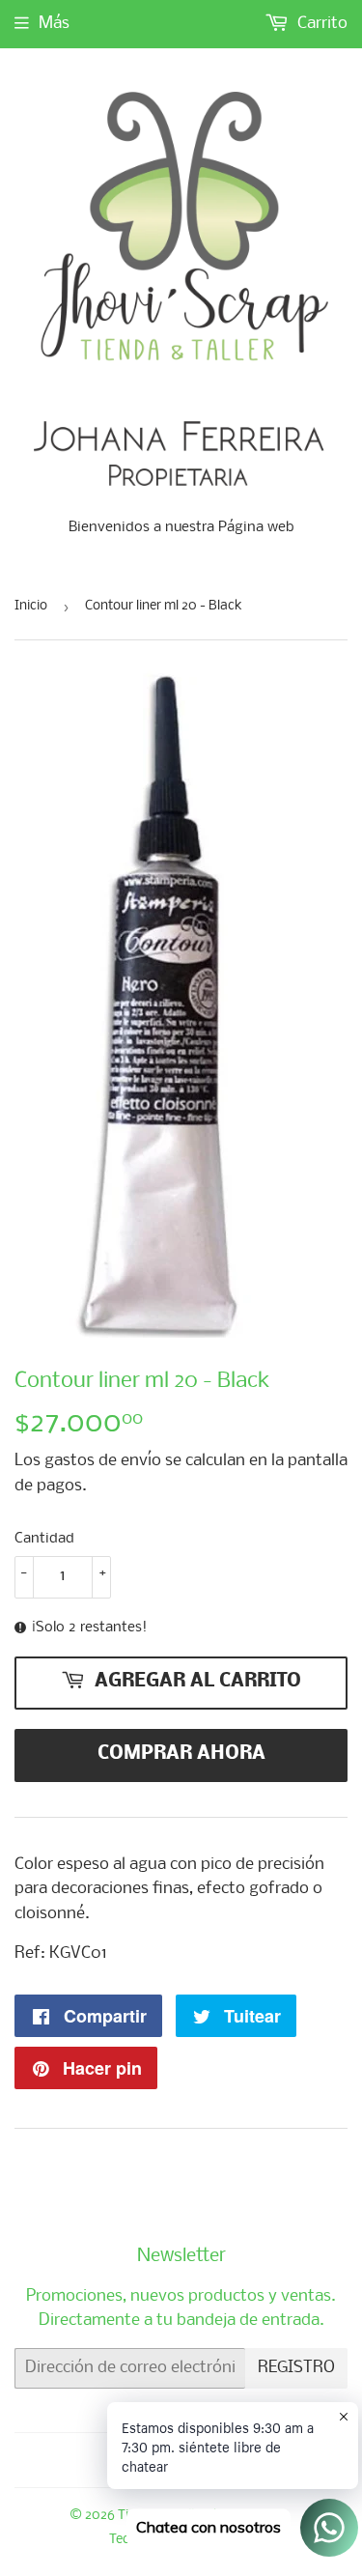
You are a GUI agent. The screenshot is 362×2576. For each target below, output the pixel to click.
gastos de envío (103, 1461)
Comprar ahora (181, 1754)
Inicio (31, 606)
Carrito (320, 24)
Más (54, 24)
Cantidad (44, 1539)
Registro (296, 2368)
